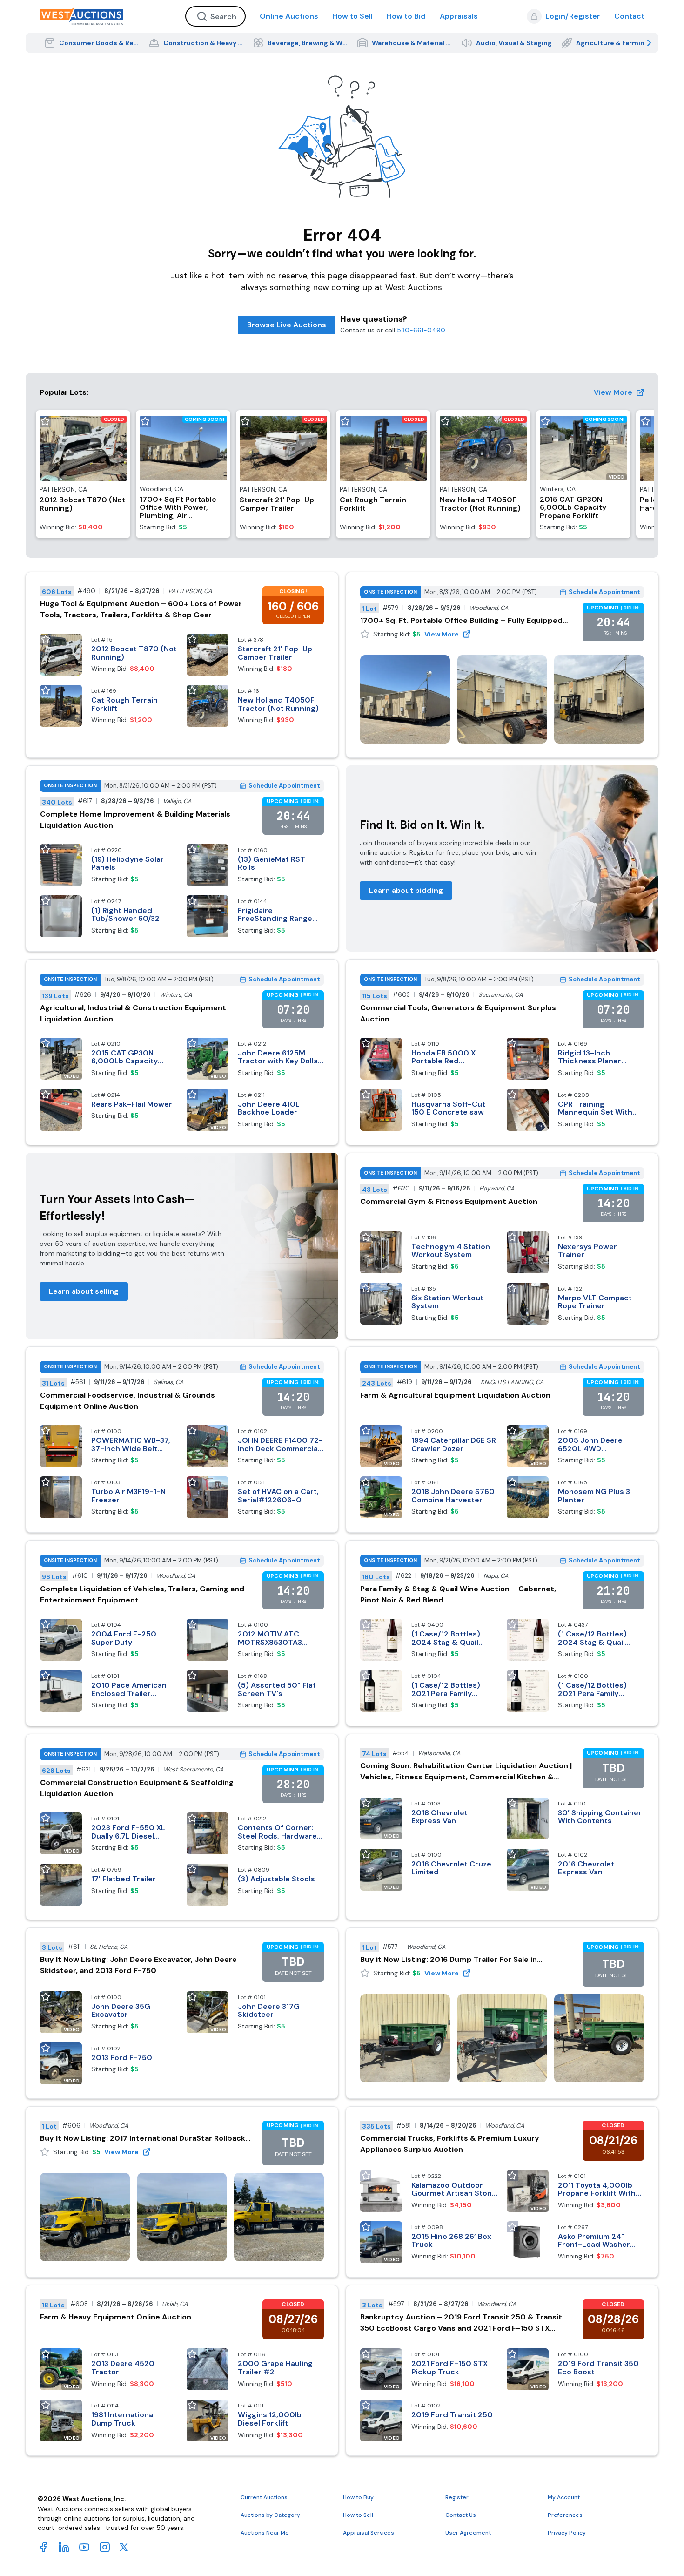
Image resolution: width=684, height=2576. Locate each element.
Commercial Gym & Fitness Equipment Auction (449, 1201)
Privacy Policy (567, 2533)
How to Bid (406, 16)
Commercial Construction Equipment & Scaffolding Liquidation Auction (137, 1788)
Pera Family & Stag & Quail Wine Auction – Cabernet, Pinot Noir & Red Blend (458, 1594)
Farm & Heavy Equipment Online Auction (116, 2317)
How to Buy (358, 2497)
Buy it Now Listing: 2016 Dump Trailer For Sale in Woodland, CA (449, 1960)
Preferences (565, 2515)
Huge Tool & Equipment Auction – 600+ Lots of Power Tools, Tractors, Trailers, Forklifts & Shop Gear (141, 609)
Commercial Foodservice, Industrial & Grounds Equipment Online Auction (127, 1401)
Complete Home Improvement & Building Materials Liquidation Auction (135, 820)
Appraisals (459, 16)
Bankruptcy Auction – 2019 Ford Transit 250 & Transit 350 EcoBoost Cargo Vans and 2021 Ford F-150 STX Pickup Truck (461, 2323)
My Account (564, 2497)
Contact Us (461, 2515)
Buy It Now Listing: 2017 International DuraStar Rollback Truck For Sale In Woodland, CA (143, 2139)
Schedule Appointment (604, 592)
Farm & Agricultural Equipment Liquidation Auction (455, 1395)
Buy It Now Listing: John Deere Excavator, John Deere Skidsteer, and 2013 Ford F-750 (138, 1965)
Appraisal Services (369, 2533)
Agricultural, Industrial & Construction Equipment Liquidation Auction (133, 1013)
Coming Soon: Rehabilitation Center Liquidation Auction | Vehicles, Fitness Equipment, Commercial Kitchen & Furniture (466, 1772)
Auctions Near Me (265, 2533)
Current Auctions (264, 2497)
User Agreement (468, 2533)
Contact (629, 16)
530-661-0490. (422, 330)
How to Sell (352, 16)
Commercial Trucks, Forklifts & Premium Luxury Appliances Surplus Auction (450, 2144)
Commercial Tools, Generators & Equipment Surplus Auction (458, 1013)
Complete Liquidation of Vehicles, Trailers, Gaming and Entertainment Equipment (142, 1594)
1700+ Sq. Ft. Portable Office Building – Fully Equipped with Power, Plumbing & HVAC (461, 621)
